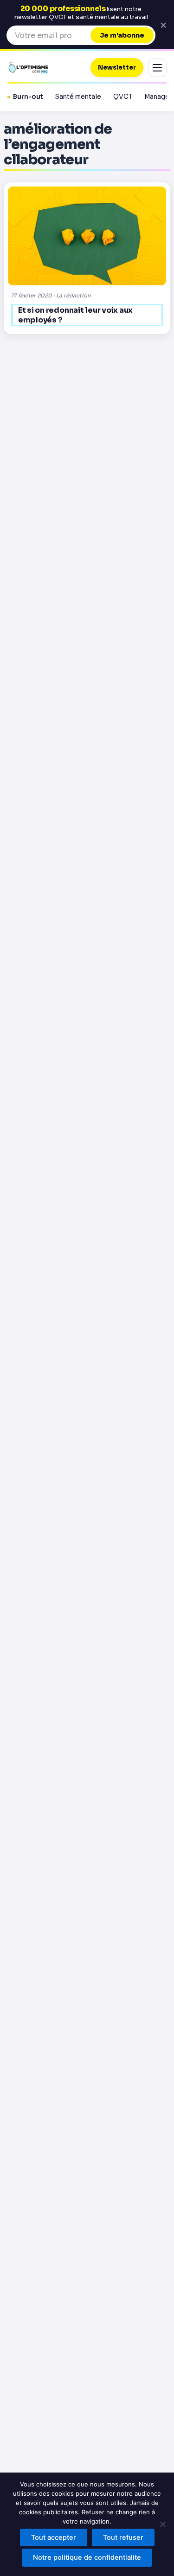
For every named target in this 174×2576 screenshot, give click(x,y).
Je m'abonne (122, 35)
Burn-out (28, 97)
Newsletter (117, 68)
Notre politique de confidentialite (87, 2557)
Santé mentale (78, 97)
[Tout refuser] (162, 2524)
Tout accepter (54, 2537)
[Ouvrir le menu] (157, 68)
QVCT (123, 97)
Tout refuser (123, 2537)
